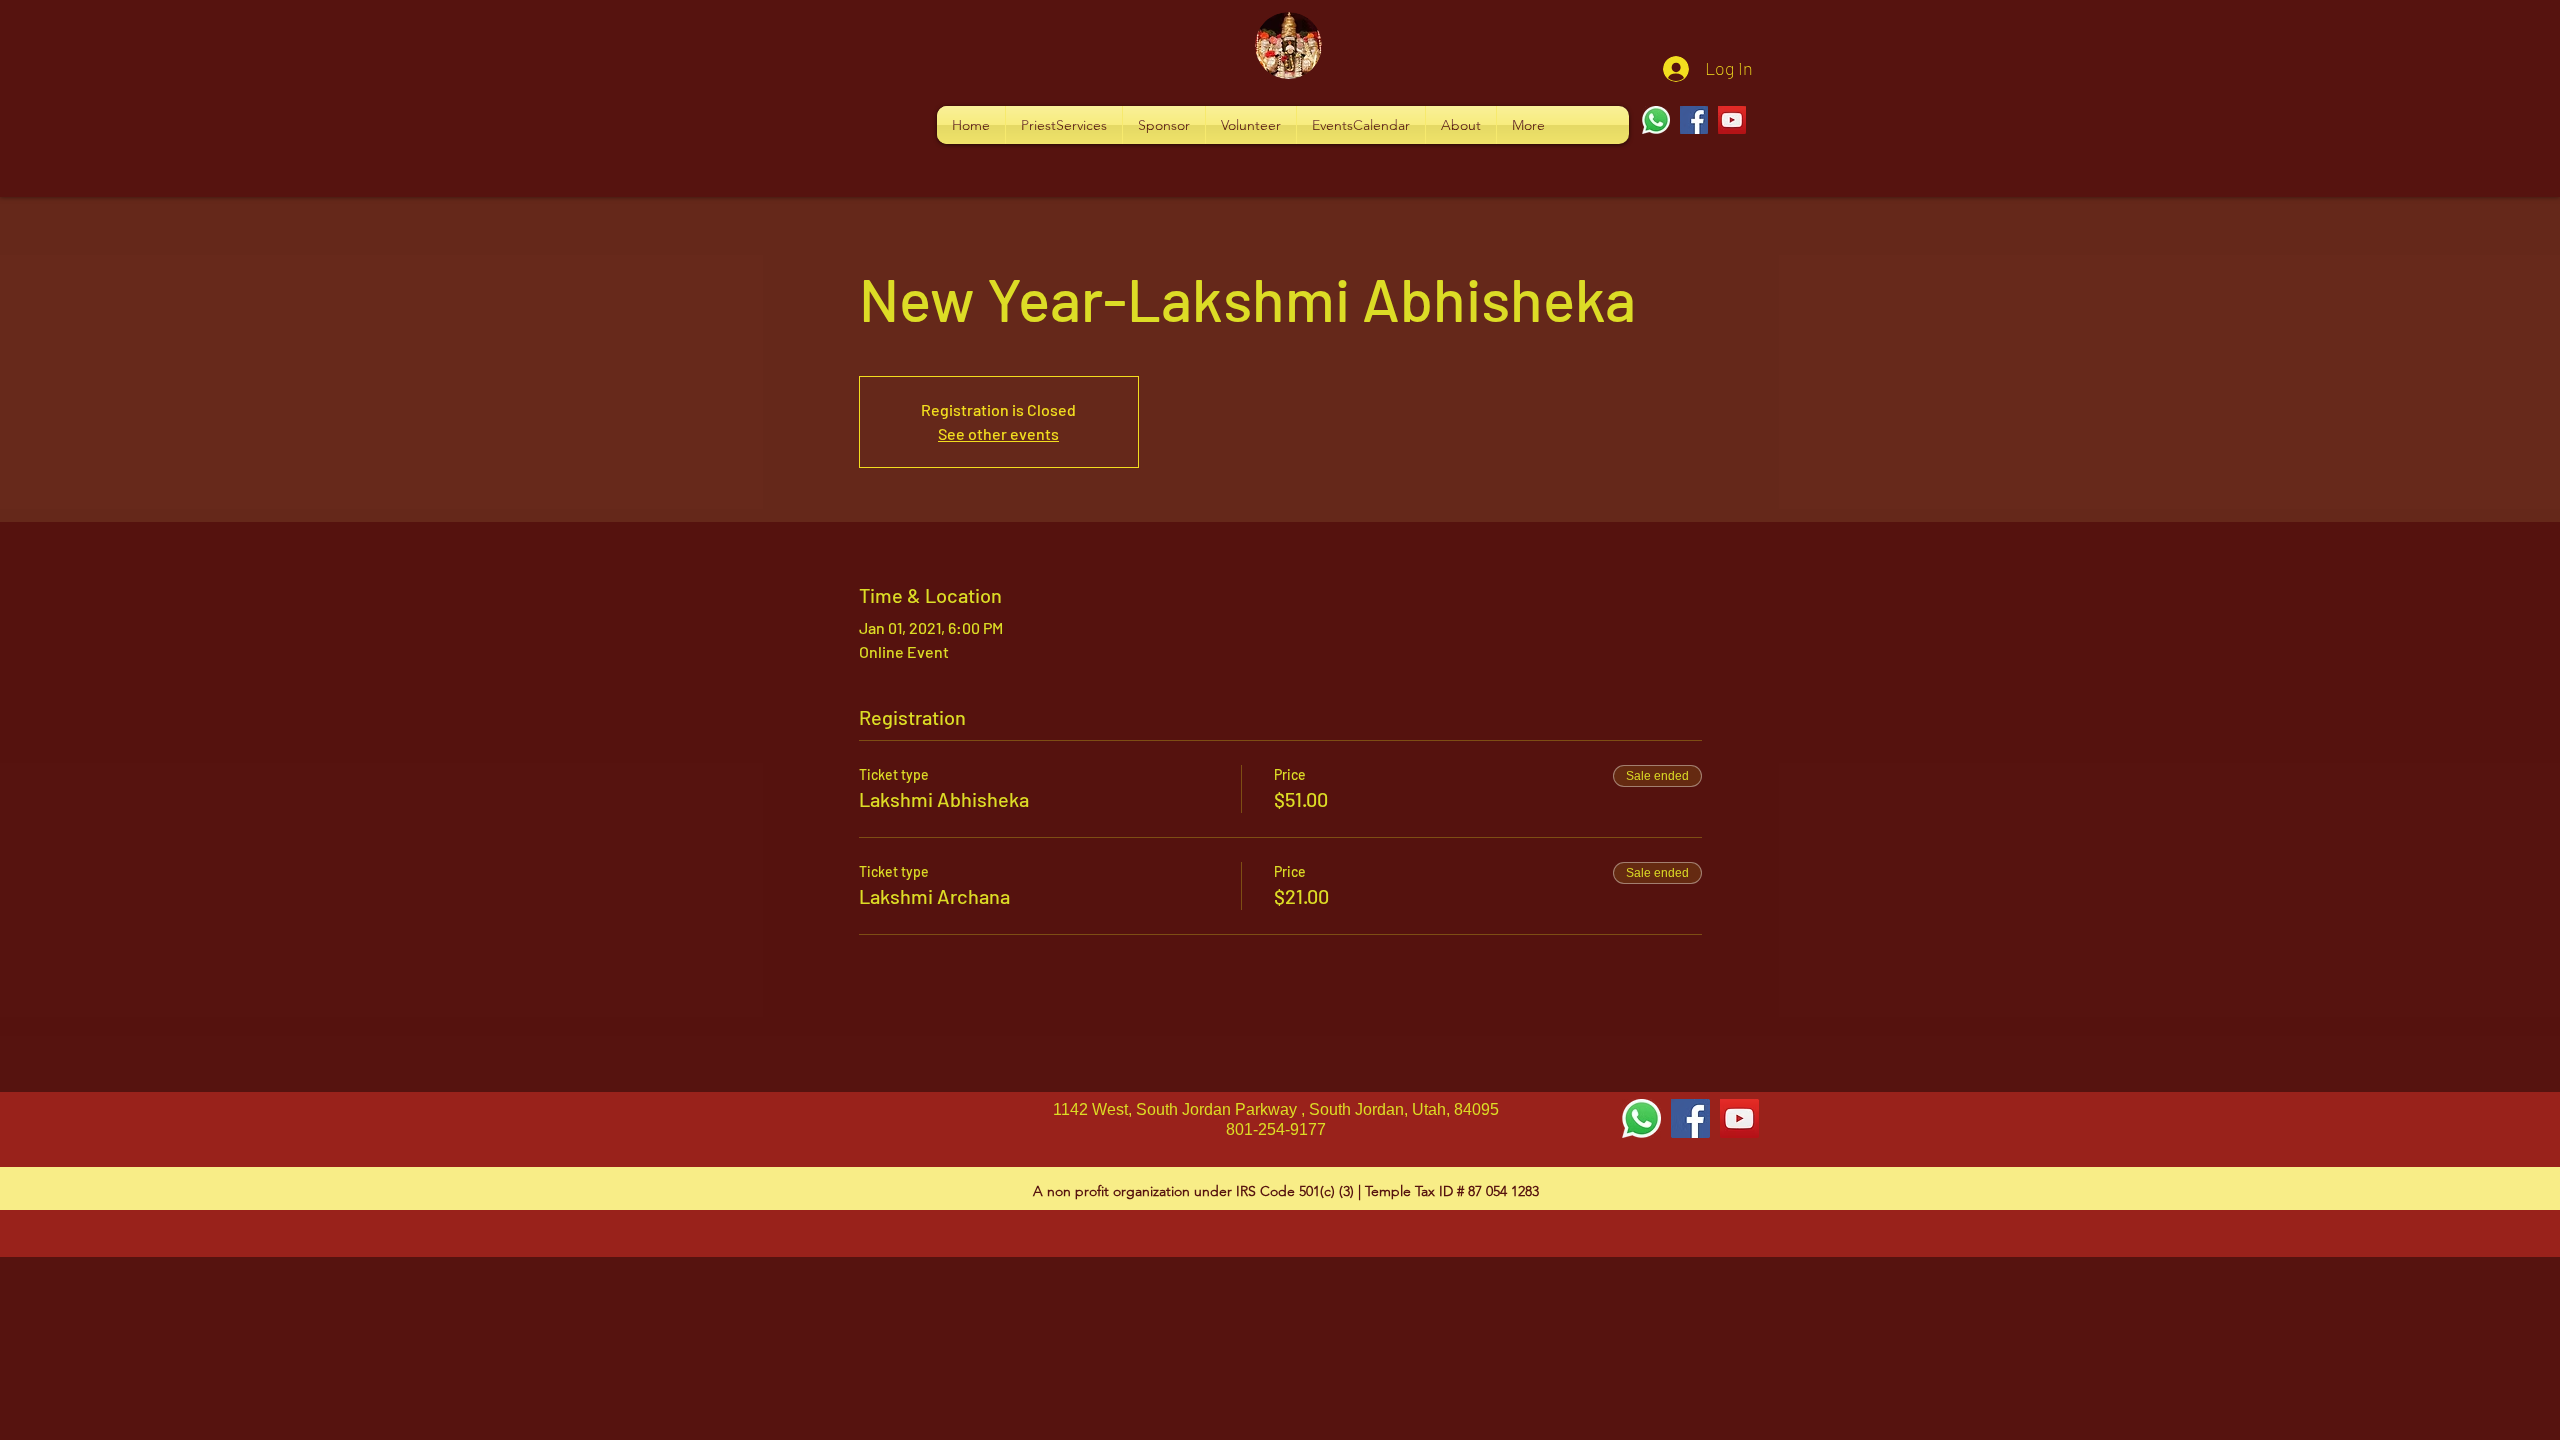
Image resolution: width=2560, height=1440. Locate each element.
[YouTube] (1732, 120)
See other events (998, 433)
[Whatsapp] (1656, 120)
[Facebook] (1694, 120)
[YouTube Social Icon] (1739, 1118)
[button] (1064, 125)
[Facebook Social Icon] (1690, 1118)
